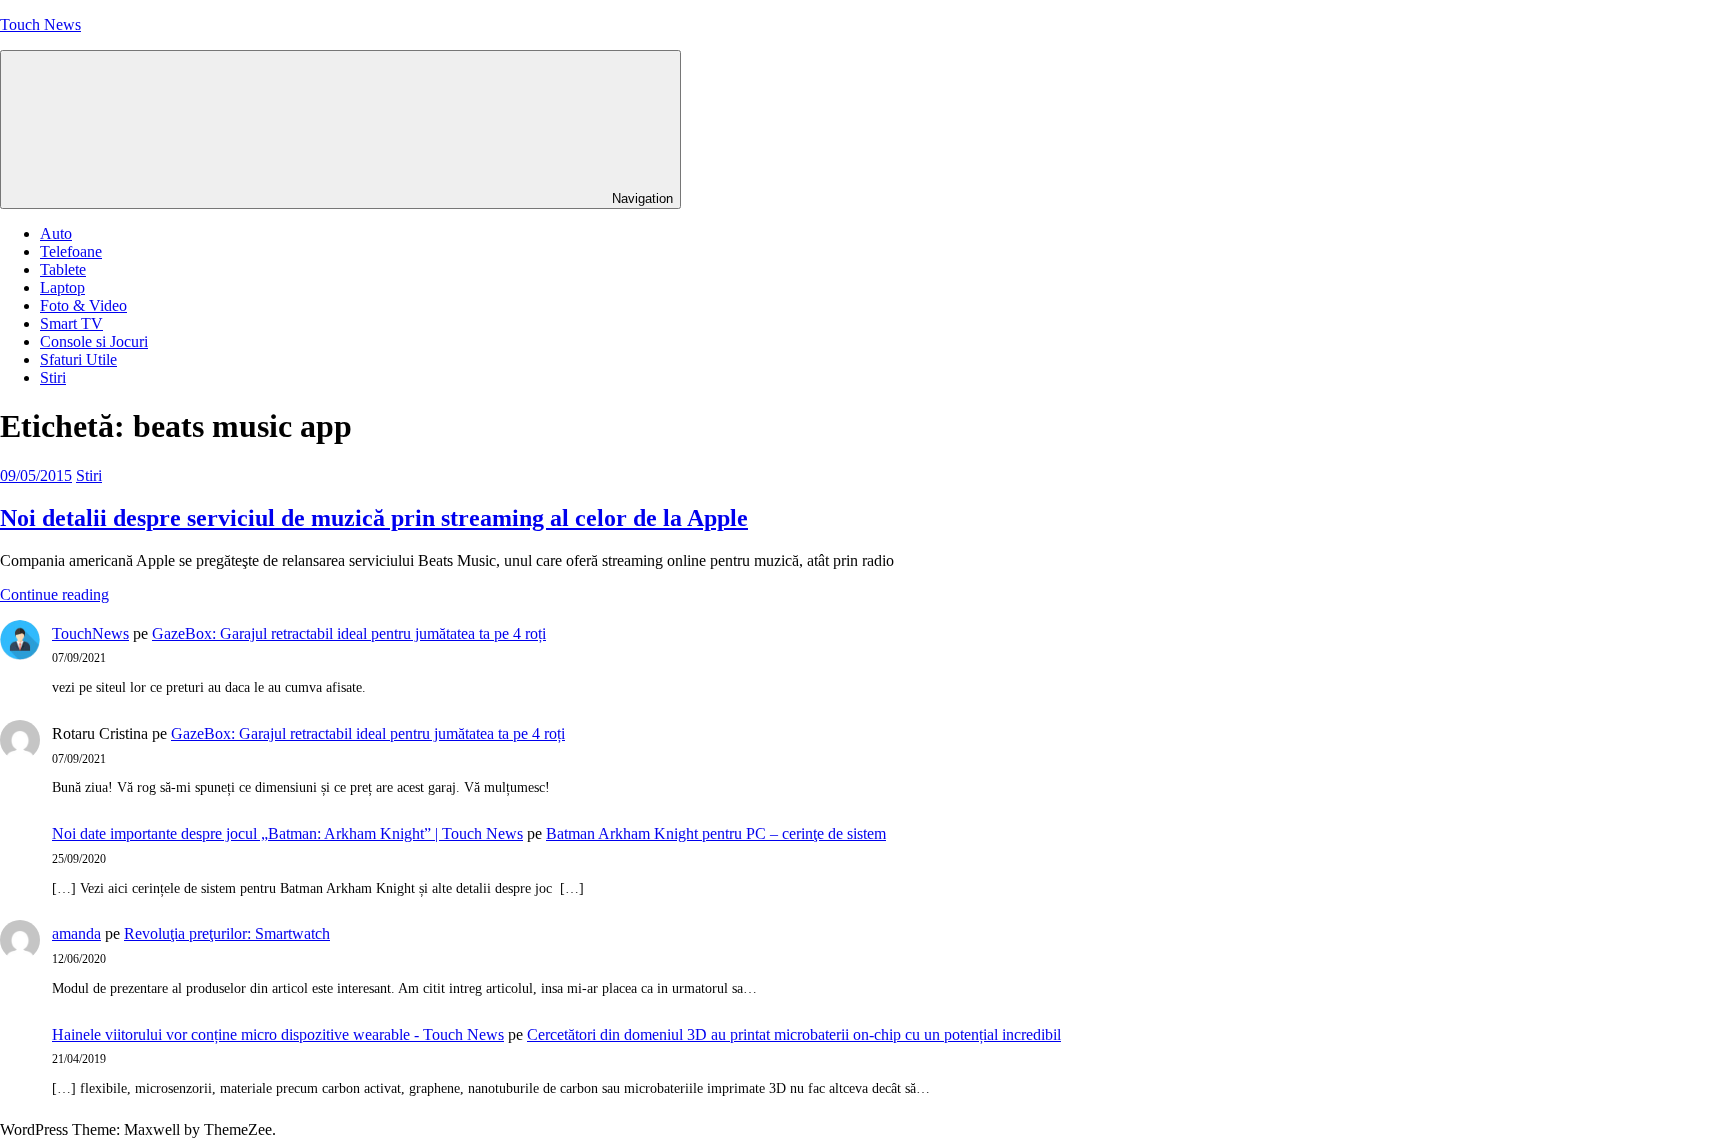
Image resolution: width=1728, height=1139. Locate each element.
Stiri (53, 377)
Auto (56, 233)
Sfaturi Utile (78, 359)
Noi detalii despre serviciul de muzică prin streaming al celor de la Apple (374, 518)
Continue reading (54, 594)
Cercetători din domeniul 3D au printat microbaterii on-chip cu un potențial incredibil (794, 1034)
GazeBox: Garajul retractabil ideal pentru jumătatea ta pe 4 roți (349, 633)
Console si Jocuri (94, 341)
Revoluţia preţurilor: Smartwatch (227, 933)
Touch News (40, 24)
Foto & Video (83, 305)
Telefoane (71, 251)
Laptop (62, 287)
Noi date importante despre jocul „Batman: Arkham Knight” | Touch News (287, 833)
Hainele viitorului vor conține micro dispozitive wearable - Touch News (278, 1034)
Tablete (63, 269)
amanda (76, 933)
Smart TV (71, 323)
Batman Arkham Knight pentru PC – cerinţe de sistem (716, 833)
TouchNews (90, 633)
